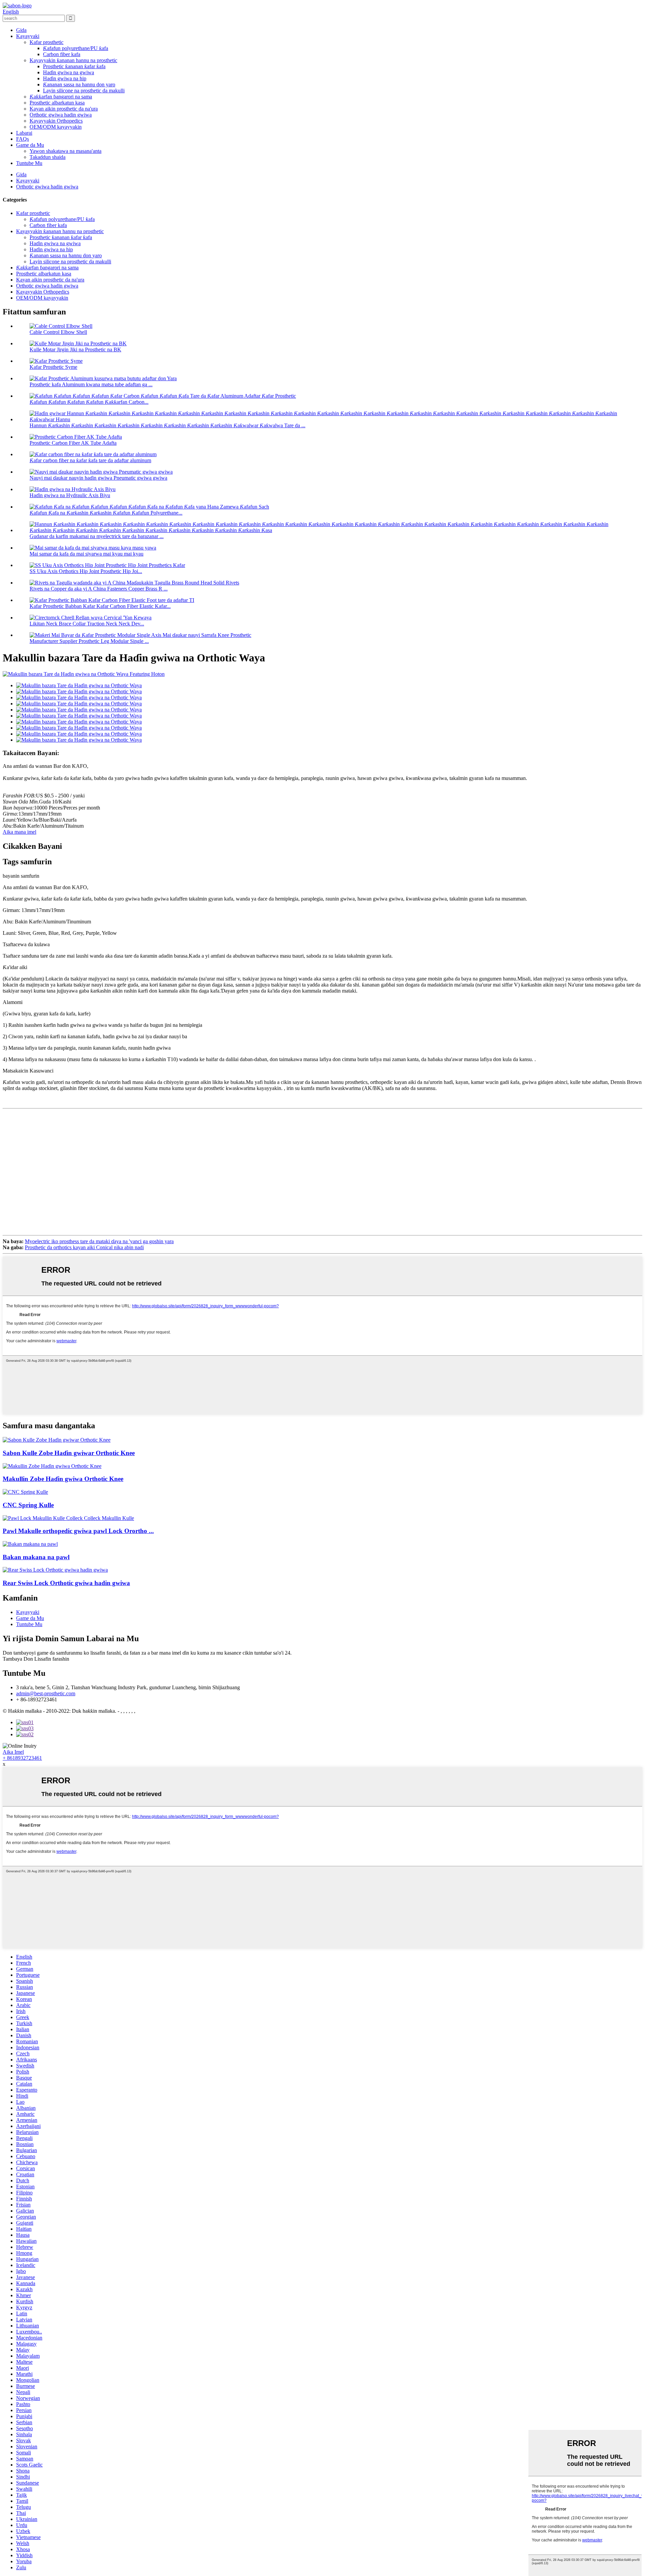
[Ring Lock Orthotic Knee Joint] (52, 1466)
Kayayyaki (28, 36)
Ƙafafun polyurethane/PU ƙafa (76, 48)
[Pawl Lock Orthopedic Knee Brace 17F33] (30, 1544)
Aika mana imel (19, 832)
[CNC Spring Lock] (25, 1492)
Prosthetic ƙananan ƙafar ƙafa (74, 66)
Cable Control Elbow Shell (58, 332)
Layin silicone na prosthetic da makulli (84, 91)
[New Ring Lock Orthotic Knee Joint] (57, 1440)
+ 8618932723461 (22, 1758)
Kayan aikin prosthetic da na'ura (64, 109)
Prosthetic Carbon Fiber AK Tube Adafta (73, 443)
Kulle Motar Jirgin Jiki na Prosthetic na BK (75, 350)
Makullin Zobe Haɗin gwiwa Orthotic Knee (63, 1479)
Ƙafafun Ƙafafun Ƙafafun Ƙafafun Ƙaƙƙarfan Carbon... (89, 402)
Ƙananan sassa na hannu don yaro (79, 84)
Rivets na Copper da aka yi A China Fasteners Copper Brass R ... (99, 589)
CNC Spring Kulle (28, 1505)
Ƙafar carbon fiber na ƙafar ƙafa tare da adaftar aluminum (90, 460)
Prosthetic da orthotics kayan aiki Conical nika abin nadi (84, 1247)
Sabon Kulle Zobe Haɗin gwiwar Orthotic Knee (69, 1453)
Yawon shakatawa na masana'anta (66, 151)
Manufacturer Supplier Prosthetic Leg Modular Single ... (89, 641)
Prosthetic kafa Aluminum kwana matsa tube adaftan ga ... (91, 384)
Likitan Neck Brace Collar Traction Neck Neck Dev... (87, 624)
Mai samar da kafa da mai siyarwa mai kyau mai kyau (87, 554)
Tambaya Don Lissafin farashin (36, 1659)
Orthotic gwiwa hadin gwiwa (61, 115)
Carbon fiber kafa (62, 54)
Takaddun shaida (48, 157)
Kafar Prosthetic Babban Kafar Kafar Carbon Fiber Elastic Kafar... (100, 606)
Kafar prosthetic (47, 42)
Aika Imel (13, 1752)
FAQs (23, 139)
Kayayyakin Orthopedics (56, 121)
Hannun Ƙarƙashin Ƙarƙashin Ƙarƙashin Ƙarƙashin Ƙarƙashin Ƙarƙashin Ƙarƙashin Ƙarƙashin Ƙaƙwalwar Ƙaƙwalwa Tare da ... (167, 425)
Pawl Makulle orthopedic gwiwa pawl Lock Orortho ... (78, 1531)
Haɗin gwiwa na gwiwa (69, 72)
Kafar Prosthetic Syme (53, 367)
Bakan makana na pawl (36, 1557)
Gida (21, 30)
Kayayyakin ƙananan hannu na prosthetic (73, 60)
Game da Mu (30, 145)
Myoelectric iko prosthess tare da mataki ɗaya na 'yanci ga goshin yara (99, 1241)
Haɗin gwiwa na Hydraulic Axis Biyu (70, 495)
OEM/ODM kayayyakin (56, 127)
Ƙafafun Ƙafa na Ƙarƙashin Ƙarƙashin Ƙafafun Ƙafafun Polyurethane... (106, 513)
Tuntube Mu (29, 163)
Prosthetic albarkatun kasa (57, 103)
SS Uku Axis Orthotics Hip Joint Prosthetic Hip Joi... (86, 571)
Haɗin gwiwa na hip (65, 78)
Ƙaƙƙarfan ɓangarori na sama (61, 97)
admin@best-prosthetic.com (46, 1693)
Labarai (24, 133)
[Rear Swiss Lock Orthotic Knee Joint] (55, 1570)
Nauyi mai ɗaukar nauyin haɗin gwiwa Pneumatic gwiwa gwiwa (98, 478)
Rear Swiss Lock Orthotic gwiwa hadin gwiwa (66, 1583)
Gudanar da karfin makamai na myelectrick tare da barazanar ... (97, 536)
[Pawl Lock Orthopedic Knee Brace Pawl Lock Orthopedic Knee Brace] (68, 1518)
